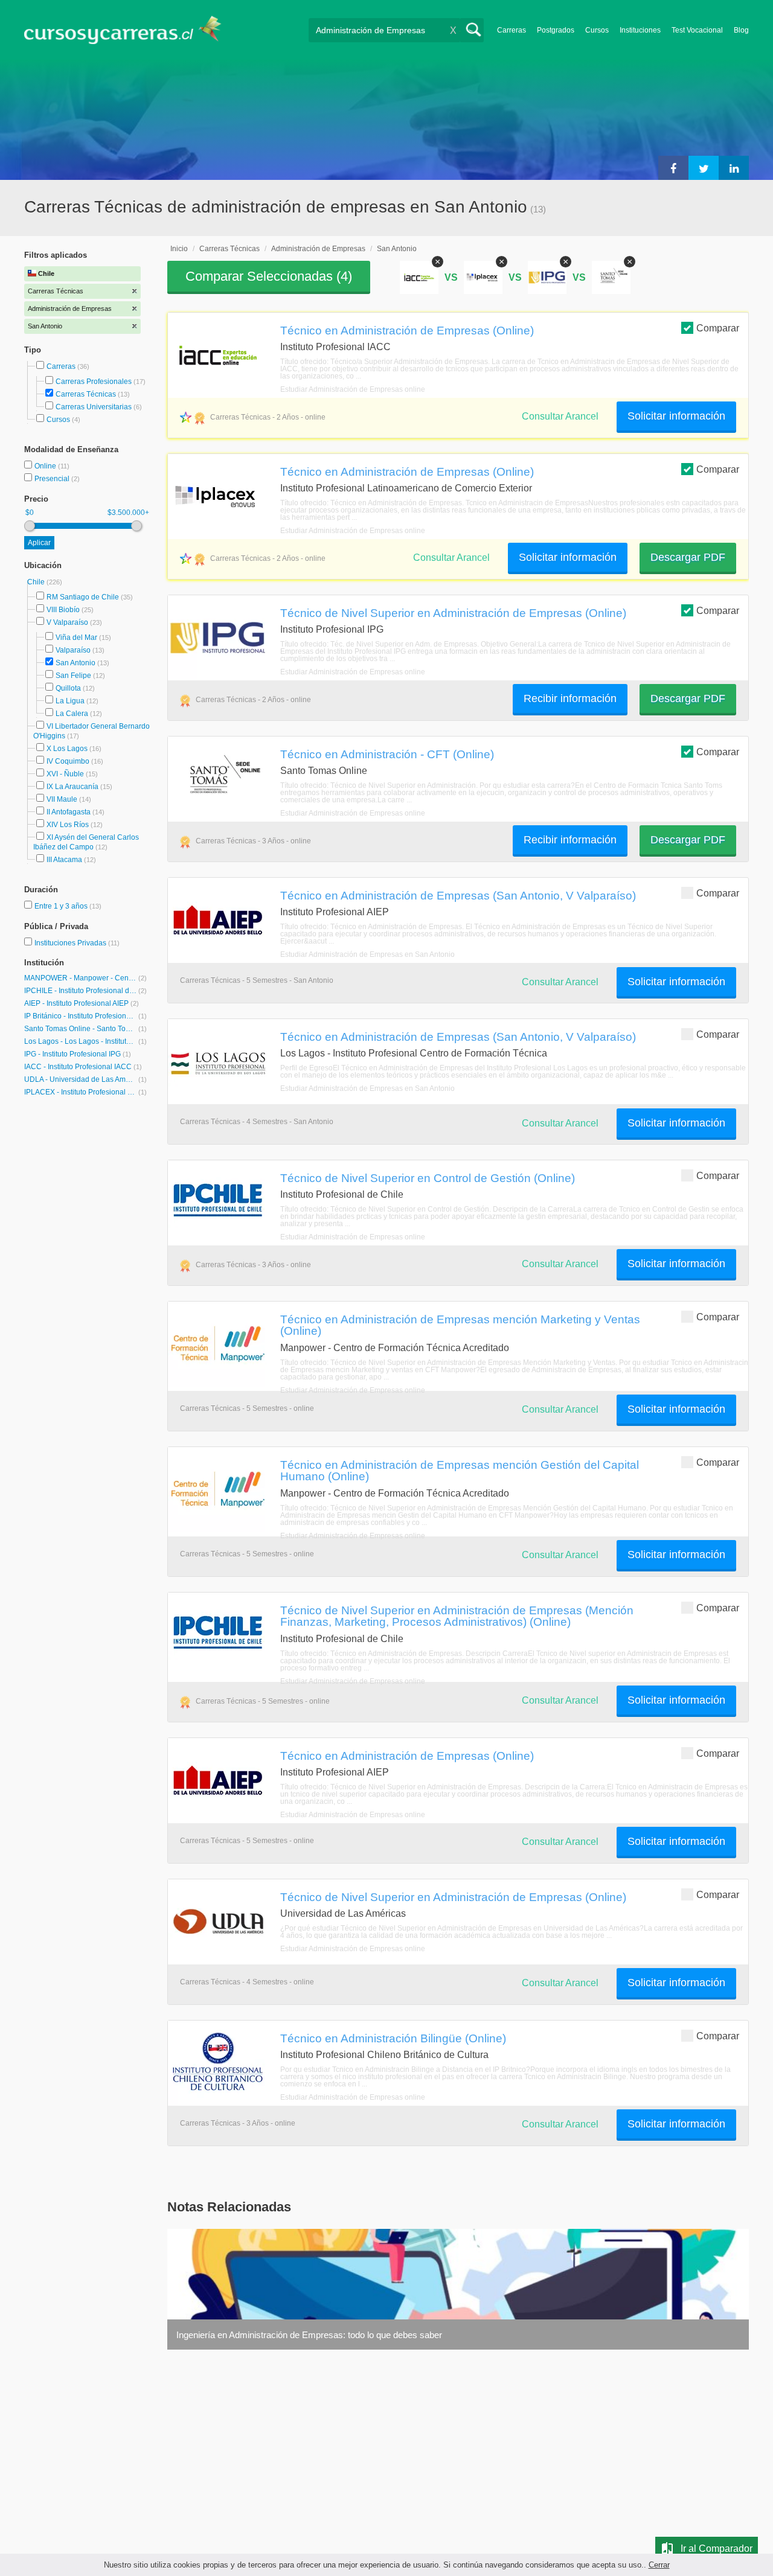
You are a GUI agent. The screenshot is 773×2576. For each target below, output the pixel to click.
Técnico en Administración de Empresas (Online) (407, 330)
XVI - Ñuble (65, 774)
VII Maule (62, 799)
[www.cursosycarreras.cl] (130, 30)
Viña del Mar (76, 638)
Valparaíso (73, 650)
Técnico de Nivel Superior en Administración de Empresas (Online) (453, 613)
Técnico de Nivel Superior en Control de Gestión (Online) (428, 1178)
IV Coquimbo (68, 761)
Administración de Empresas (318, 249)
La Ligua (70, 701)
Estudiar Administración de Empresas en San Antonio (367, 954)
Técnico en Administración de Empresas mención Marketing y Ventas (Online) (460, 1325)
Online (46, 466)
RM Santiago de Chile (83, 597)
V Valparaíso (67, 622)
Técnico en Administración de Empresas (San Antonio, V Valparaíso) (458, 895)
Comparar (718, 328)
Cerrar (659, 2565)
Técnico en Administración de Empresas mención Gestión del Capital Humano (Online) (460, 1470)
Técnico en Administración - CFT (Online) (387, 754)
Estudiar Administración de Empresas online (353, 389)
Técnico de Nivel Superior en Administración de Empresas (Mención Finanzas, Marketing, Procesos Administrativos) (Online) (457, 1616)
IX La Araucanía (72, 787)
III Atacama (64, 860)
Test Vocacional (697, 30)
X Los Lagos (67, 749)
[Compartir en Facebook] (673, 168)
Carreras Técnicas (86, 394)
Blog (741, 30)
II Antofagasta (69, 812)
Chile (37, 582)
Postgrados (556, 30)
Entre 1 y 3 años (62, 906)
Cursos (597, 30)
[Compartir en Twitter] (704, 168)
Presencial (53, 479)
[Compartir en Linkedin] (734, 168)
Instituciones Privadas (77, 943)
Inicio (179, 249)
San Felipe (73, 676)
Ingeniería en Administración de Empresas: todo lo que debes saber (309, 2335)
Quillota (68, 688)
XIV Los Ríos (68, 825)
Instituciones (640, 30)
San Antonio (75, 663)
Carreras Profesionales (94, 382)
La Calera (72, 714)
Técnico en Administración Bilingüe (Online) (393, 2038)
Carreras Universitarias (94, 407)
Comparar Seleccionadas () (269, 276)
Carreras (512, 30)
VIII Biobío (63, 610)
